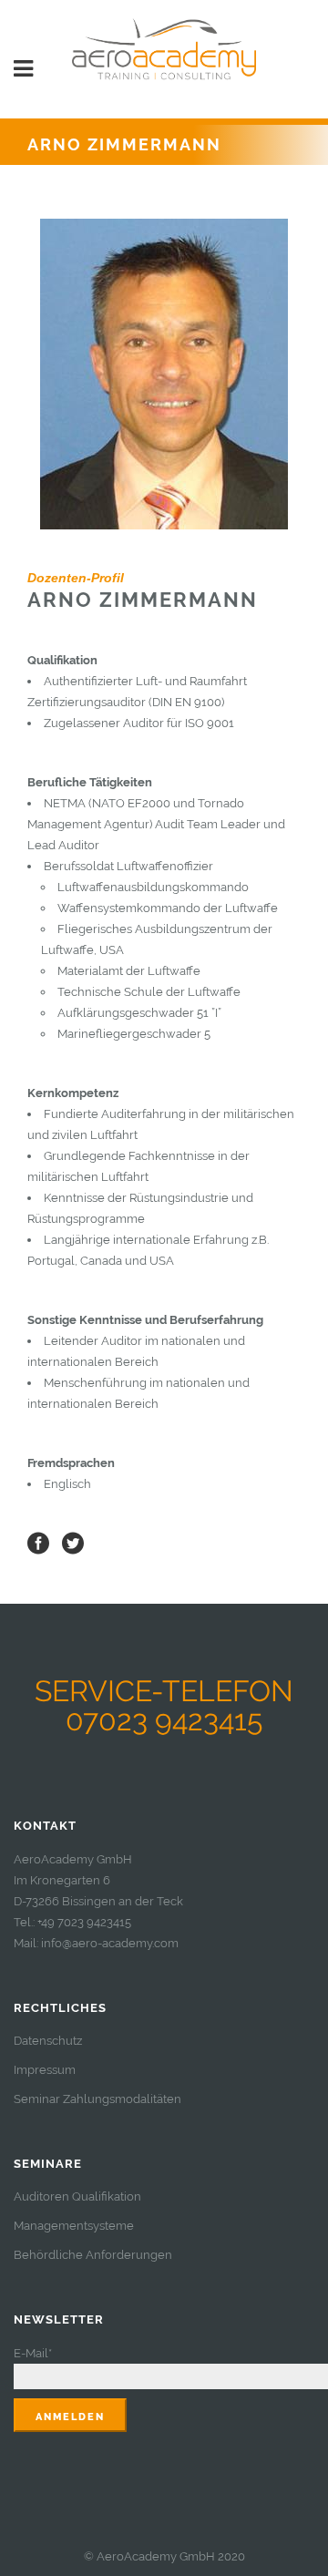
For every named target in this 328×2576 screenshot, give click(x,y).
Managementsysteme (74, 2226)
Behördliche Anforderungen (93, 2255)
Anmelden (70, 2417)
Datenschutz (48, 2041)
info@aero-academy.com (110, 1943)
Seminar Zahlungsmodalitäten (97, 2099)
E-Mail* (33, 2353)
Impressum (45, 2070)
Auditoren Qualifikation (77, 2196)
